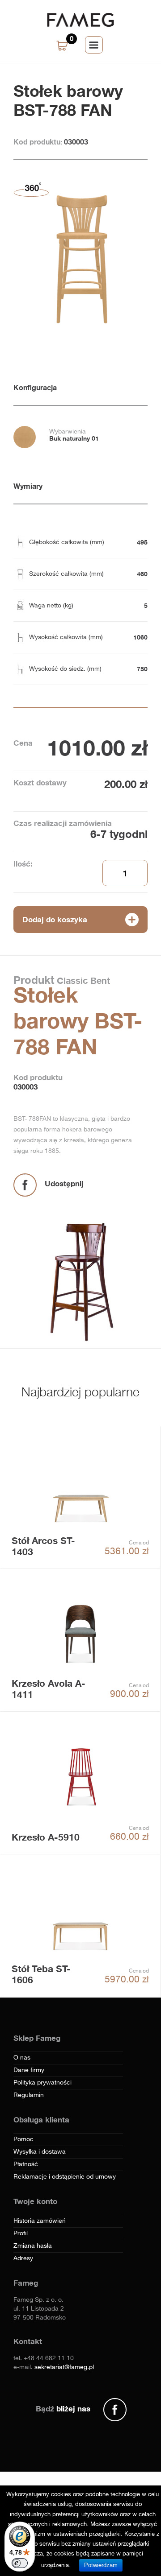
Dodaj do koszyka (55, 919)
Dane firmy (29, 2070)
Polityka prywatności (42, 2083)
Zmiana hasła (33, 2246)
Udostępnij (64, 1183)
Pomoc (23, 2139)
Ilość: (23, 864)
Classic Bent (82, 980)
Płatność (26, 2164)
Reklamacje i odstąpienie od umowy (65, 2177)
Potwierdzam (101, 2565)
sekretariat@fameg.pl (64, 2367)
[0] (63, 46)
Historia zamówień (40, 2221)
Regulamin (29, 2095)
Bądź (63, 2409)
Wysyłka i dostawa (40, 2152)
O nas (22, 2058)
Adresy (23, 2258)
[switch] (20, 2563)
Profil (21, 2233)
